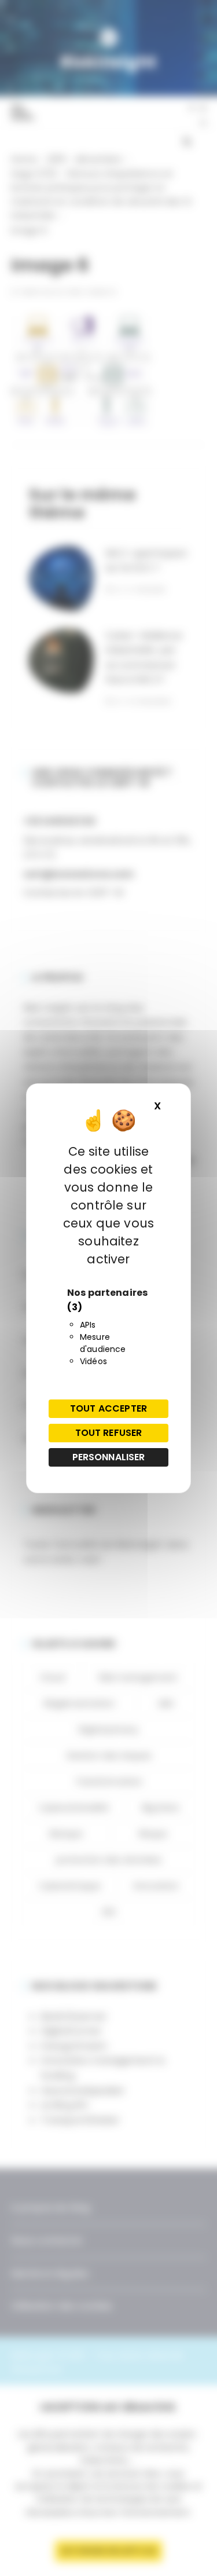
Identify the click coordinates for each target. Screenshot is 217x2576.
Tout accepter (108, 1408)
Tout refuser (109, 1433)
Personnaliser (109, 1457)
